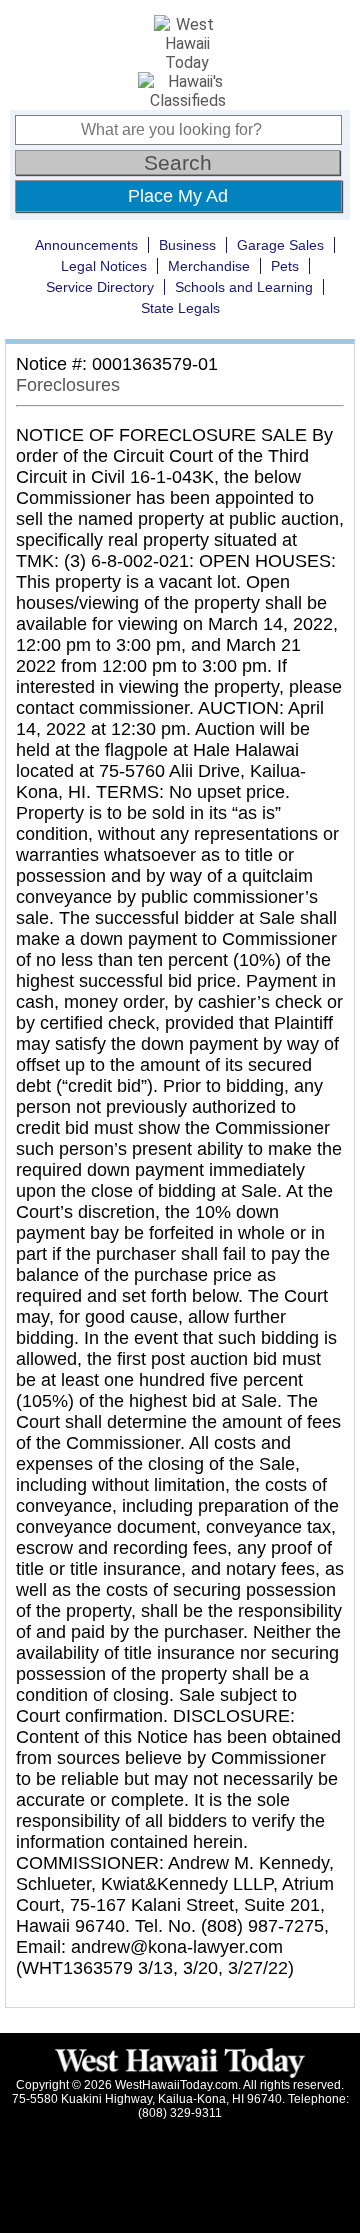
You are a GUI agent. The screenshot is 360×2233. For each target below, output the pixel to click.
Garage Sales (280, 245)
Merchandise (209, 266)
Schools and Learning (244, 287)
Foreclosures (68, 385)
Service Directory (100, 287)
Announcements (86, 245)
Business (187, 245)
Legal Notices (104, 266)
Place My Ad (178, 196)
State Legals (180, 308)
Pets (285, 266)
